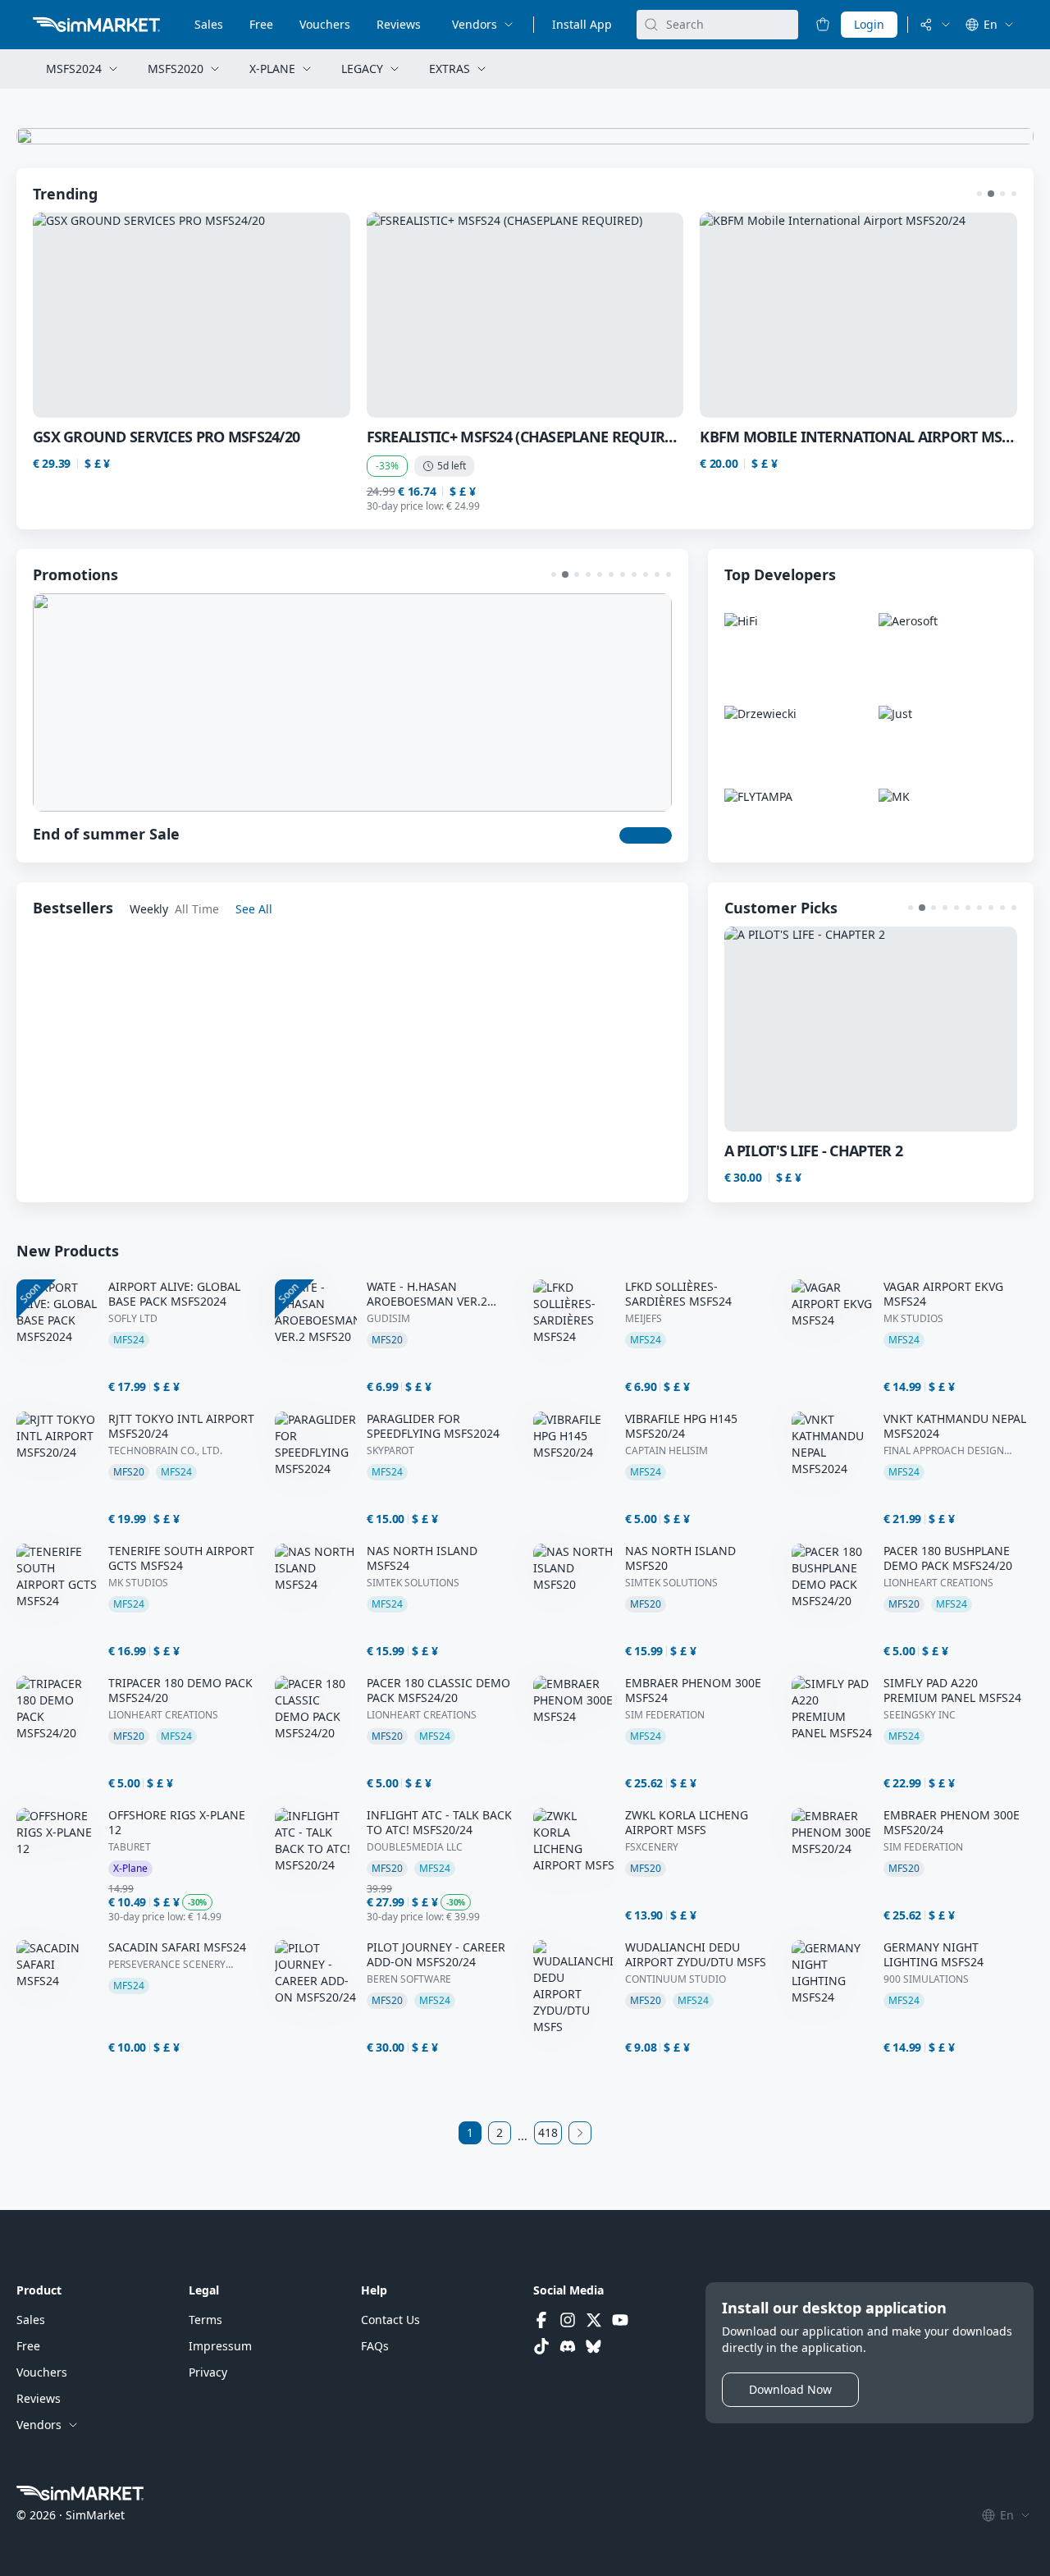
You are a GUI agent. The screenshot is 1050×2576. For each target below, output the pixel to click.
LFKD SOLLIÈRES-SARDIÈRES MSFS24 (678, 1294)
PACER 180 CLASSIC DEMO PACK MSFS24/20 (438, 1691)
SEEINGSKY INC (920, 1715)
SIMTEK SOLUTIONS (413, 1583)
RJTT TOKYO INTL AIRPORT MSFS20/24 (181, 1426)
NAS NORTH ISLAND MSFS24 (422, 1558)
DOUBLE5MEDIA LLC (415, 1847)
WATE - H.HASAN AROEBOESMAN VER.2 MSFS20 (427, 1294)
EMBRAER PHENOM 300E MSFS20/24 (952, 1823)
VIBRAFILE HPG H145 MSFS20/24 (681, 1426)
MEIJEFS (644, 1319)
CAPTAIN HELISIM (667, 1451)
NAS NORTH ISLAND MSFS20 (680, 1558)
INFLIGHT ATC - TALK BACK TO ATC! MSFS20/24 (439, 1823)
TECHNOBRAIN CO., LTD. (165, 1451)
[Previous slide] (74, 315)
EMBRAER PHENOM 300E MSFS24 (693, 1691)
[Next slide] (976, 315)
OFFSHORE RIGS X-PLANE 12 (177, 1823)
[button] (979, 194)
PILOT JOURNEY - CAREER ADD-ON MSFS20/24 (436, 1955)
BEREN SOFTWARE (409, 1979)
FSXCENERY (652, 1847)
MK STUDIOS (913, 1319)
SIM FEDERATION (665, 1715)
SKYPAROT (390, 1451)
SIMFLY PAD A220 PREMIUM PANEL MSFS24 (952, 1691)
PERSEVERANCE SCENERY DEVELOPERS (167, 1965)
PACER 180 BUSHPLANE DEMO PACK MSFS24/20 (948, 1558)
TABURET (130, 1847)
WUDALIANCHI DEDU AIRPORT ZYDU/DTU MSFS (696, 1955)
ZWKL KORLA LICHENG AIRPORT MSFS (687, 1823)
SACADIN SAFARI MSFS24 (177, 1947)
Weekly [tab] (149, 909)
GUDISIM (388, 1319)
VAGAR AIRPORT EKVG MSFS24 (943, 1294)
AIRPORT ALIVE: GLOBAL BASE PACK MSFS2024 (174, 1294)
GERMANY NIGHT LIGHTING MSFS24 (934, 1955)
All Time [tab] (197, 909)
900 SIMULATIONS (926, 1979)
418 (548, 2132)
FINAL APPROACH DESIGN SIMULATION (944, 1451)
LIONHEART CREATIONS (938, 1583)
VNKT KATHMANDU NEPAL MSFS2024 (955, 1426)
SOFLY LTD (133, 1319)
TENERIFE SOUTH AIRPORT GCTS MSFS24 (181, 1558)
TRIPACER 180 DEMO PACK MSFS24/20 (180, 1691)
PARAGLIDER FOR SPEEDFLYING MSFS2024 (433, 1426)
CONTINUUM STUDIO (676, 1979)
